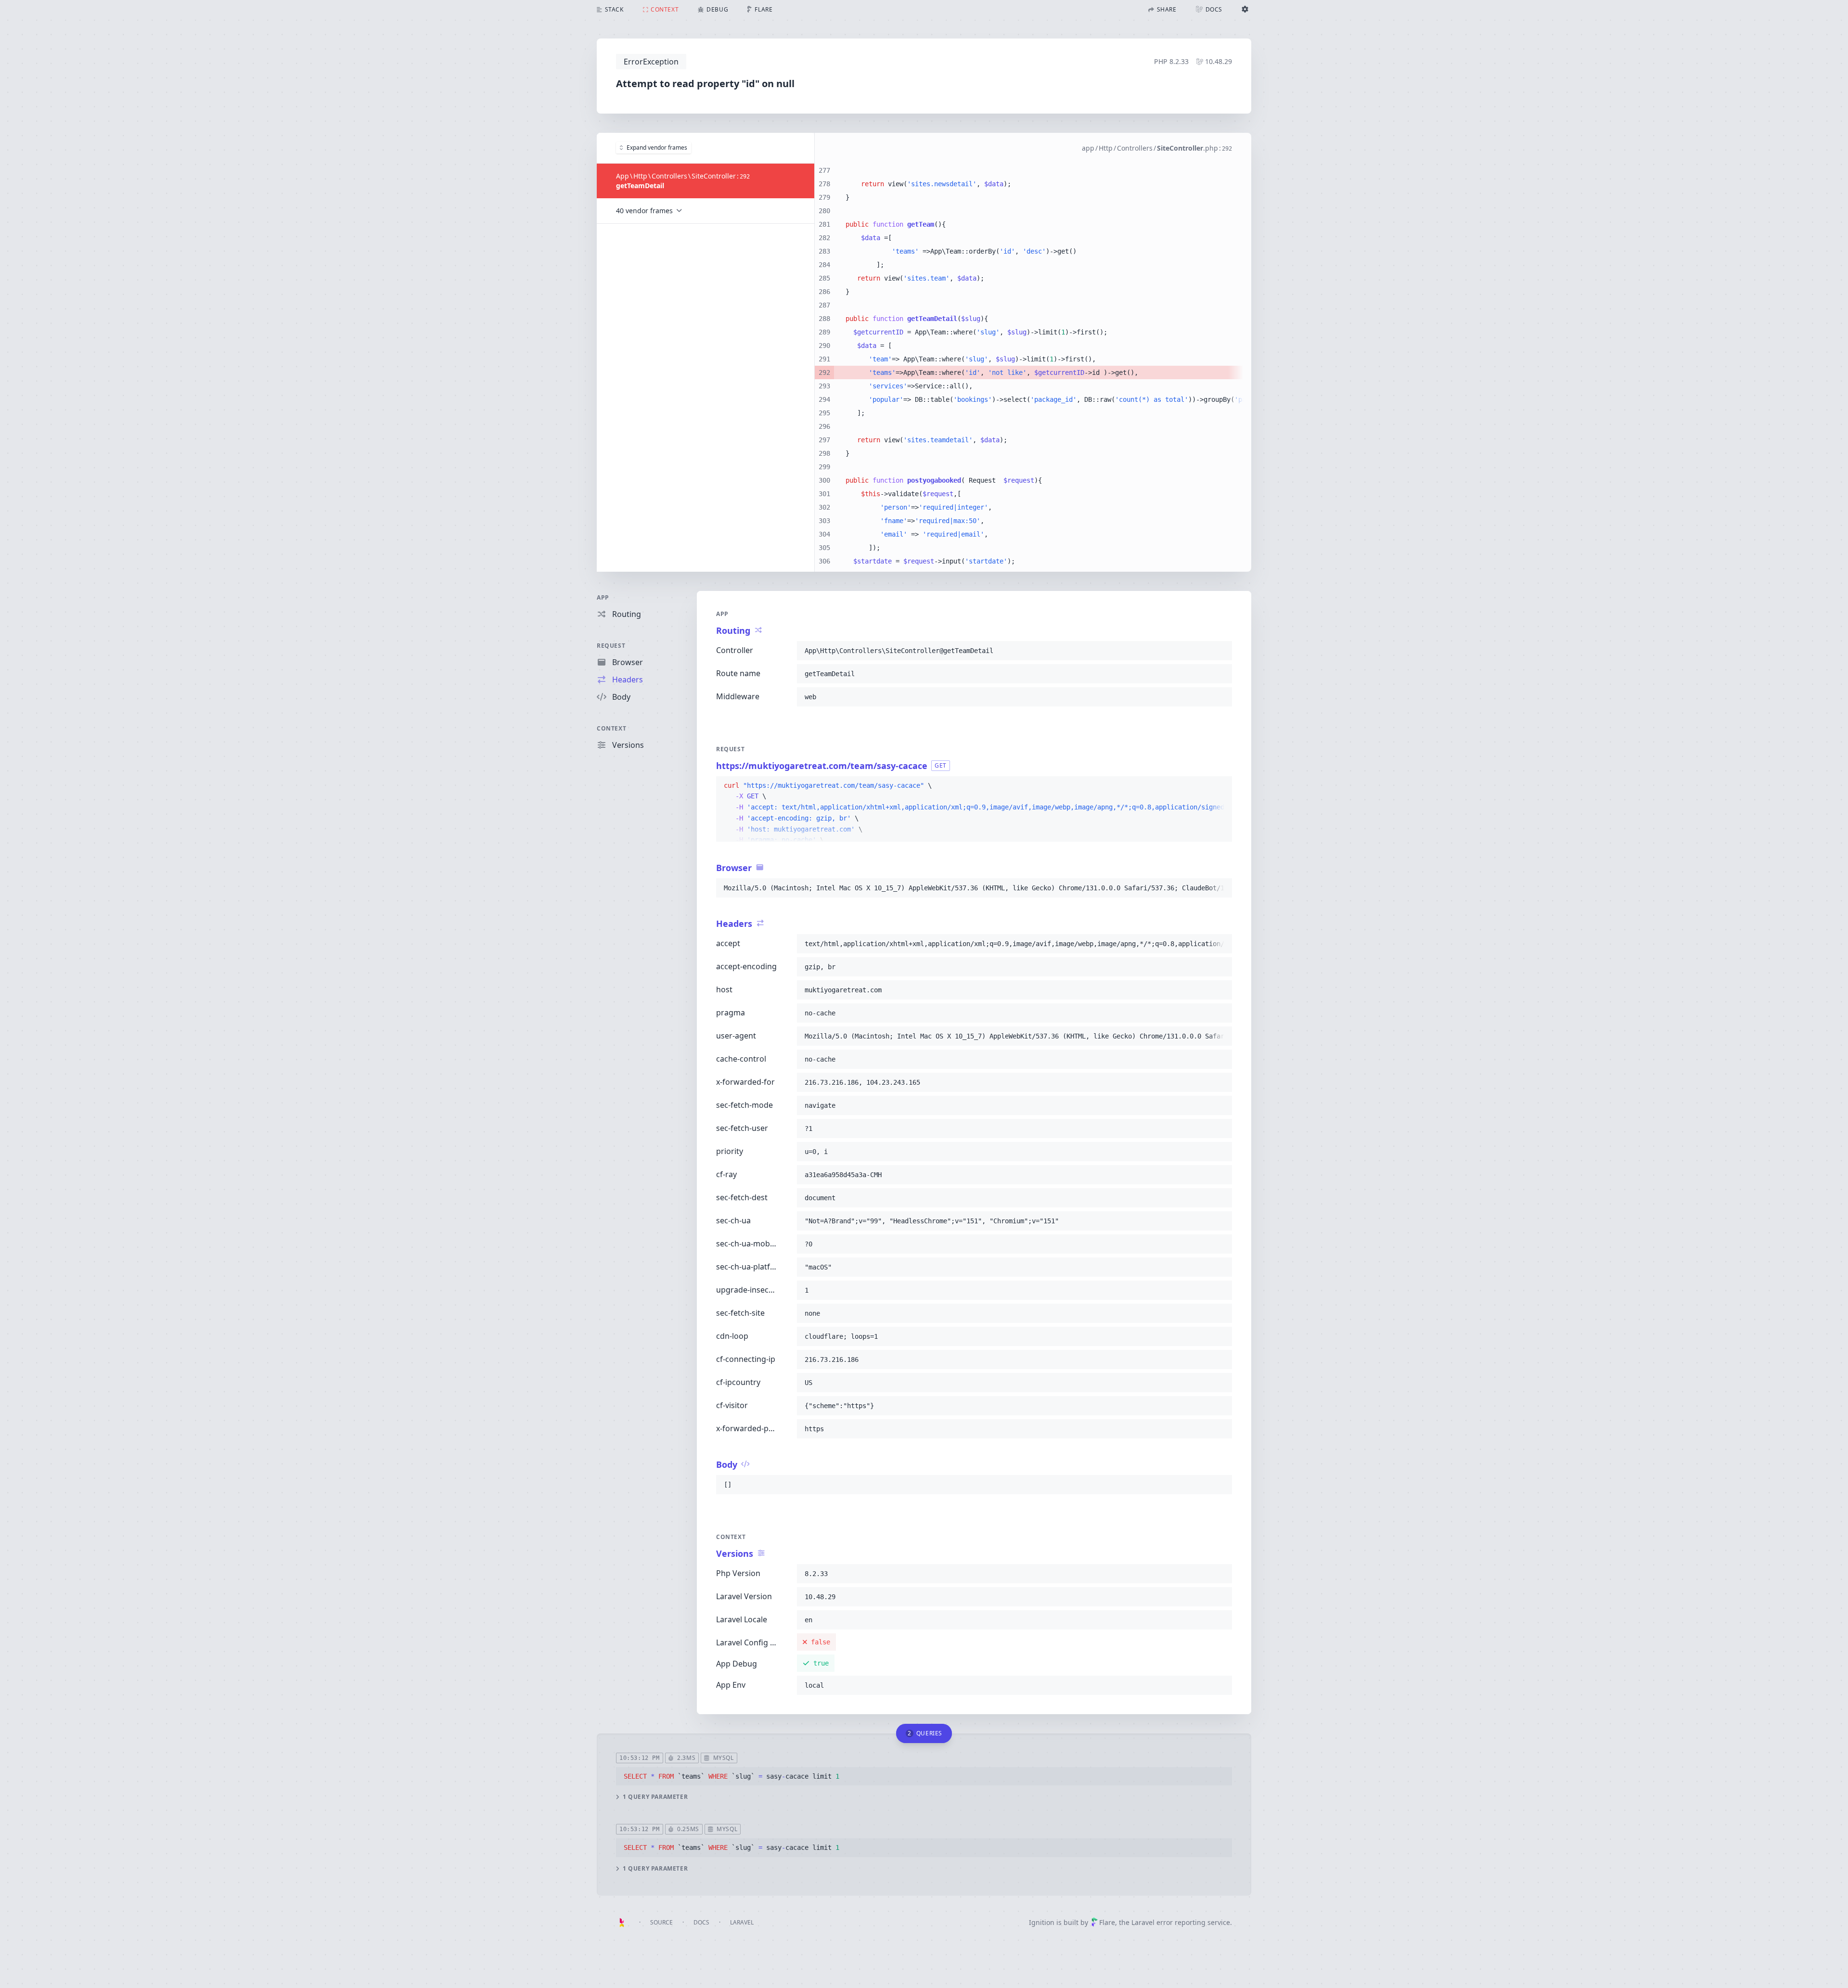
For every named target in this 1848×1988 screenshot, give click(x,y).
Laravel (742, 1922)
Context (611, 728)
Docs (701, 1922)
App (603, 597)
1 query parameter (655, 1797)
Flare (1107, 1922)
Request (611, 646)
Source (661, 1922)
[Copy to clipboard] (1220, 651)
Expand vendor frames (657, 147)
